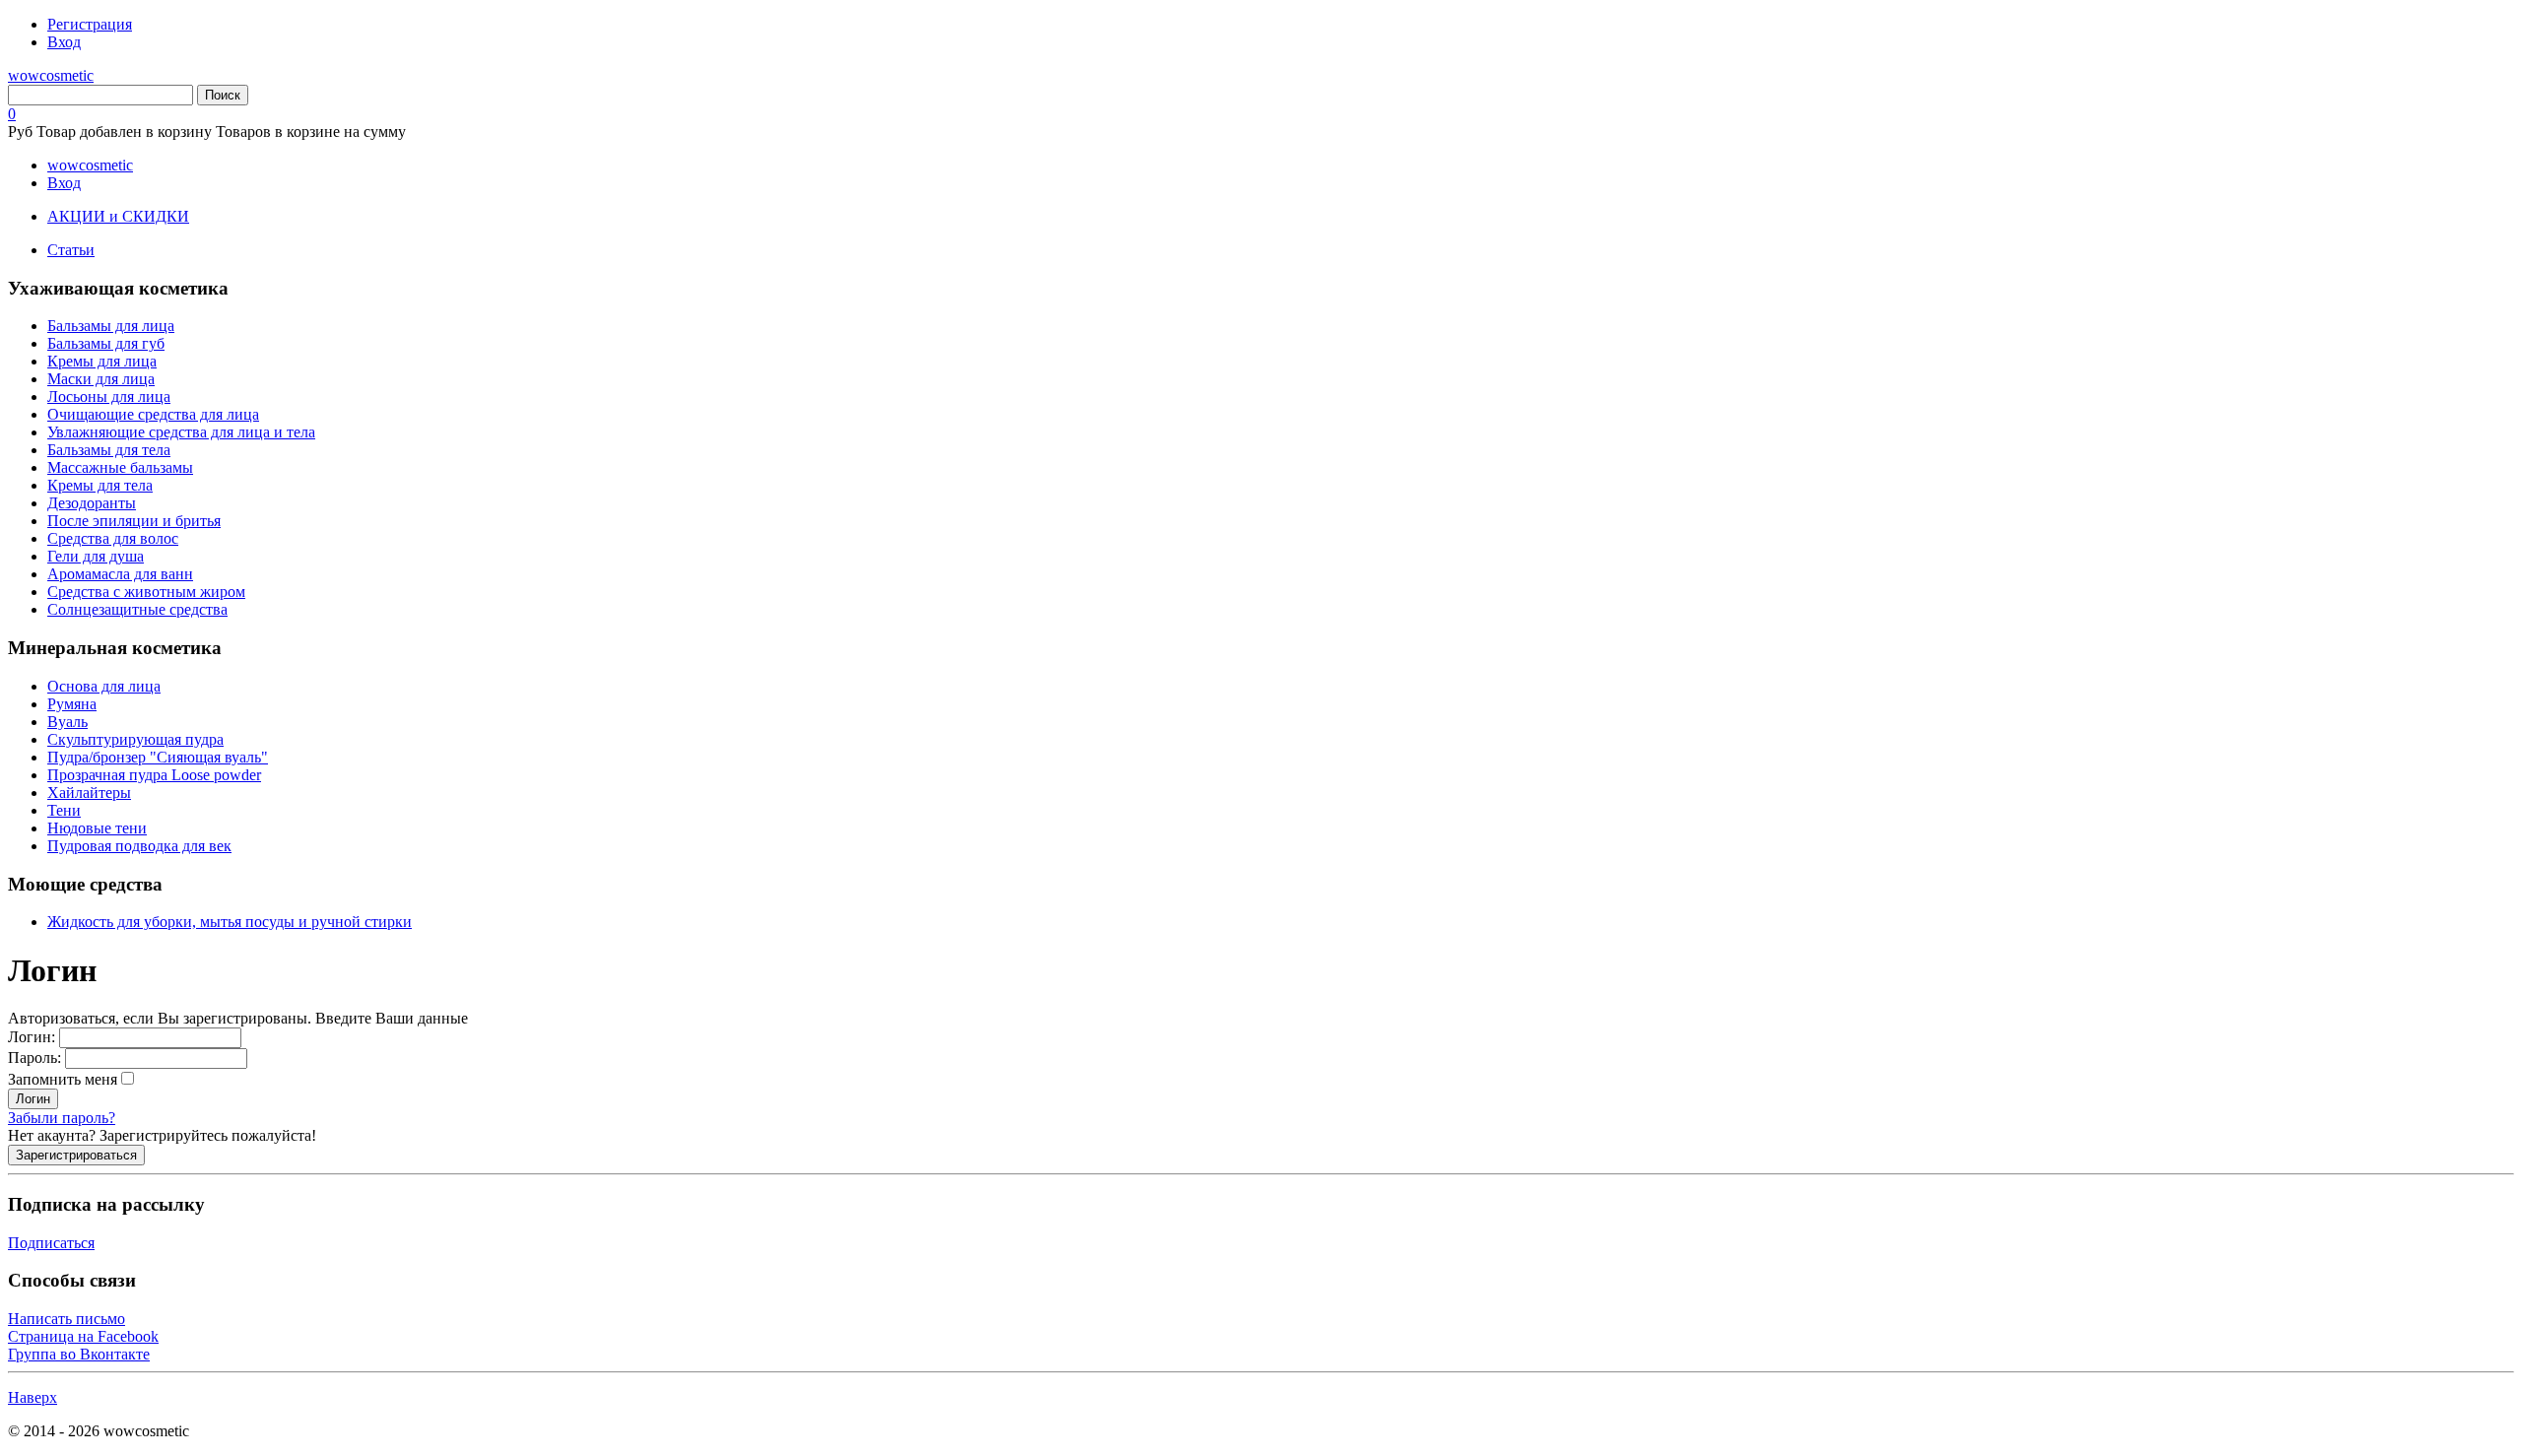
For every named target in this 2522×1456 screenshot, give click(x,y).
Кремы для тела (100, 485)
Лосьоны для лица (109, 397)
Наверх (33, 1397)
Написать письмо (66, 1319)
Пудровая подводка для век (139, 846)
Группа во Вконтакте (79, 1354)
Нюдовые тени (97, 828)
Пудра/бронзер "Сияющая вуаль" (158, 757)
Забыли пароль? (62, 1118)
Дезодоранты (92, 503)
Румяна (72, 704)
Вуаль (67, 722)
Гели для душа (96, 556)
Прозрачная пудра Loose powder (154, 775)
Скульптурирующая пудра (135, 739)
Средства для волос (113, 538)
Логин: (33, 1037)
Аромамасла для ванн (120, 574)
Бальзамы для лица (111, 326)
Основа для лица (104, 686)
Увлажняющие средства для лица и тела (181, 432)
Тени (64, 810)
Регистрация (90, 24)
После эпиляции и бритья (134, 521)
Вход (64, 42)
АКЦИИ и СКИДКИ (118, 216)
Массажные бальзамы (120, 467)
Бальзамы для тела (109, 450)
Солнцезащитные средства (137, 609)
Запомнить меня (63, 1079)
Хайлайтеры (89, 793)
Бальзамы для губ (106, 343)
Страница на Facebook (83, 1336)
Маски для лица (101, 379)
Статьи (71, 250)
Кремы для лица (102, 361)
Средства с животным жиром (146, 592)
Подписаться (51, 1243)
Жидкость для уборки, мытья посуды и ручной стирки (230, 922)
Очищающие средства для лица (153, 414)
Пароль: (36, 1058)
